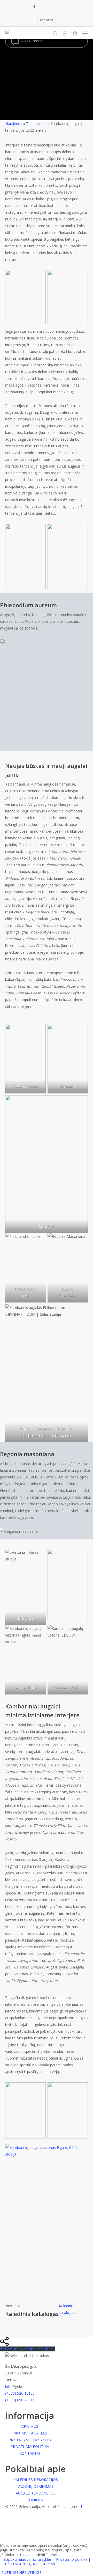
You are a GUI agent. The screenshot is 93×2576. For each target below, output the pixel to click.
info (8, 2386)
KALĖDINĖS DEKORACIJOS (36, 2480)
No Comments (33, 41)
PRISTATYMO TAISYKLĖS (30, 2440)
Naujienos (14, 124)
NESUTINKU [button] (30, 2572)
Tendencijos (36, 124)
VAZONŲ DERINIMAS (36, 2486)
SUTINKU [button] (10, 2572)
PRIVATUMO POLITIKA (30, 2447)
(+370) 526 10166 (20, 2393)
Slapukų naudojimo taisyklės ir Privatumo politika (45, 2559)
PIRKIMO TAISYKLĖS (30, 2433)
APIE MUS (30, 2426)
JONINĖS (36, 2500)
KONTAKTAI (30, 2453)
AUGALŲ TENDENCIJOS (36, 2493)
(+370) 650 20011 (20, 2400)
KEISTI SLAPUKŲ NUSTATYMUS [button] (31, 2564)
